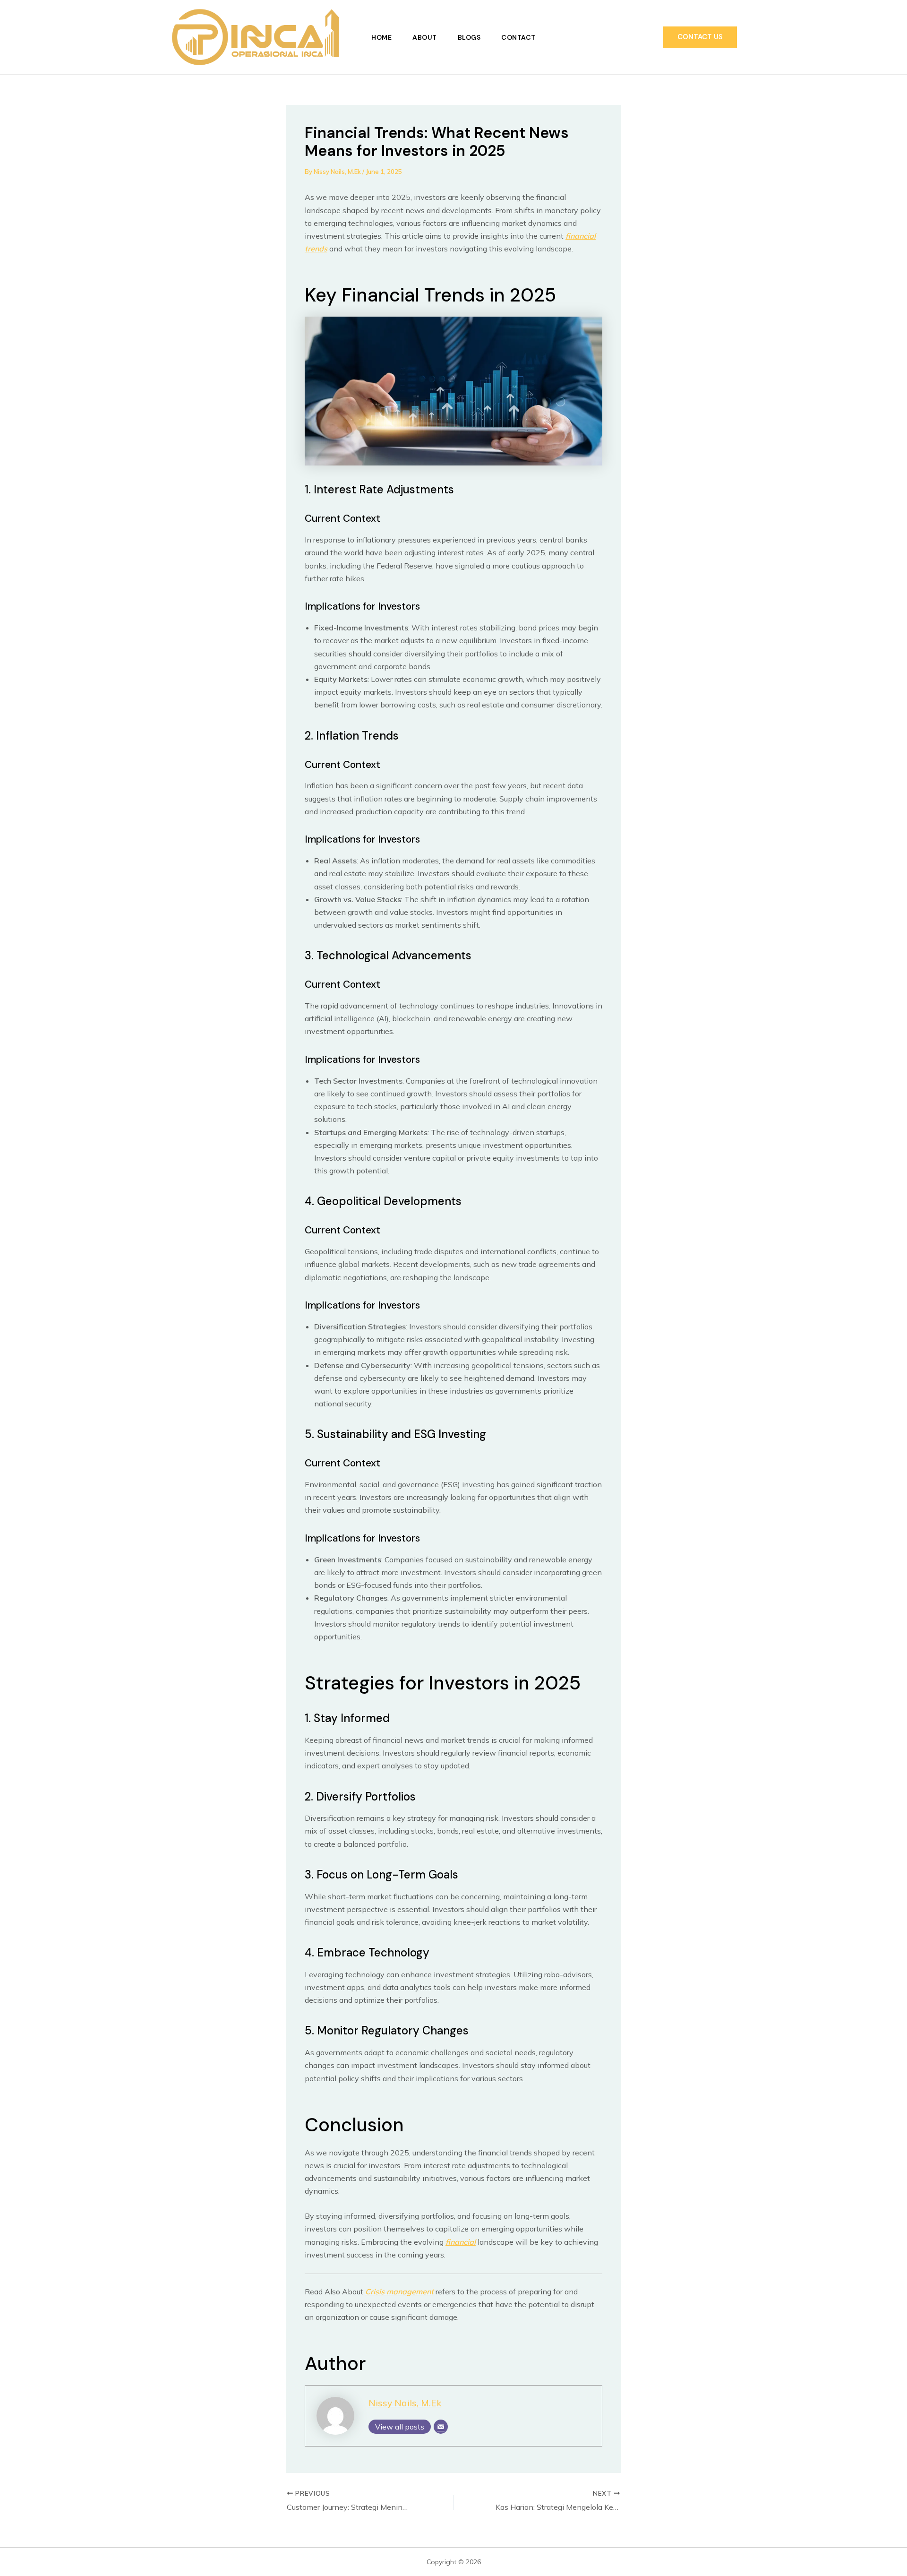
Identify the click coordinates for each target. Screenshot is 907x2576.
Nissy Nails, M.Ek (405, 2403)
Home (381, 37)
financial (461, 2242)
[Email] (441, 2427)
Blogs (469, 37)
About (425, 37)
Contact (518, 37)
